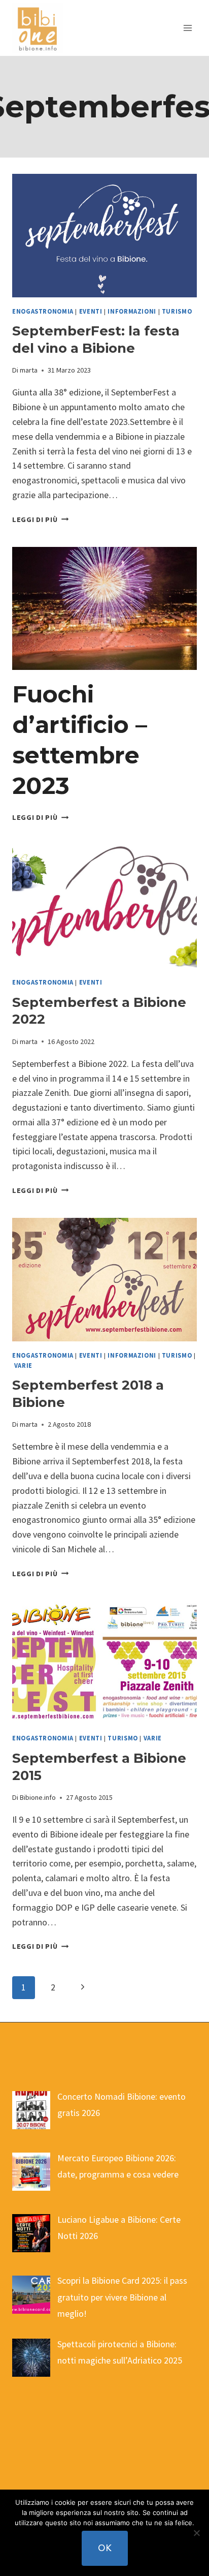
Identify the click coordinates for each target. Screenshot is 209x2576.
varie (23, 1366)
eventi (91, 311)
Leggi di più (40, 519)
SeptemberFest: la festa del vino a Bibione (96, 340)
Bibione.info (38, 1797)
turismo (177, 311)
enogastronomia (43, 311)
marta (29, 370)
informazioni (132, 311)
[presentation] (104, 236)
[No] (196, 2533)
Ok (105, 2548)
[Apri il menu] (187, 28)
